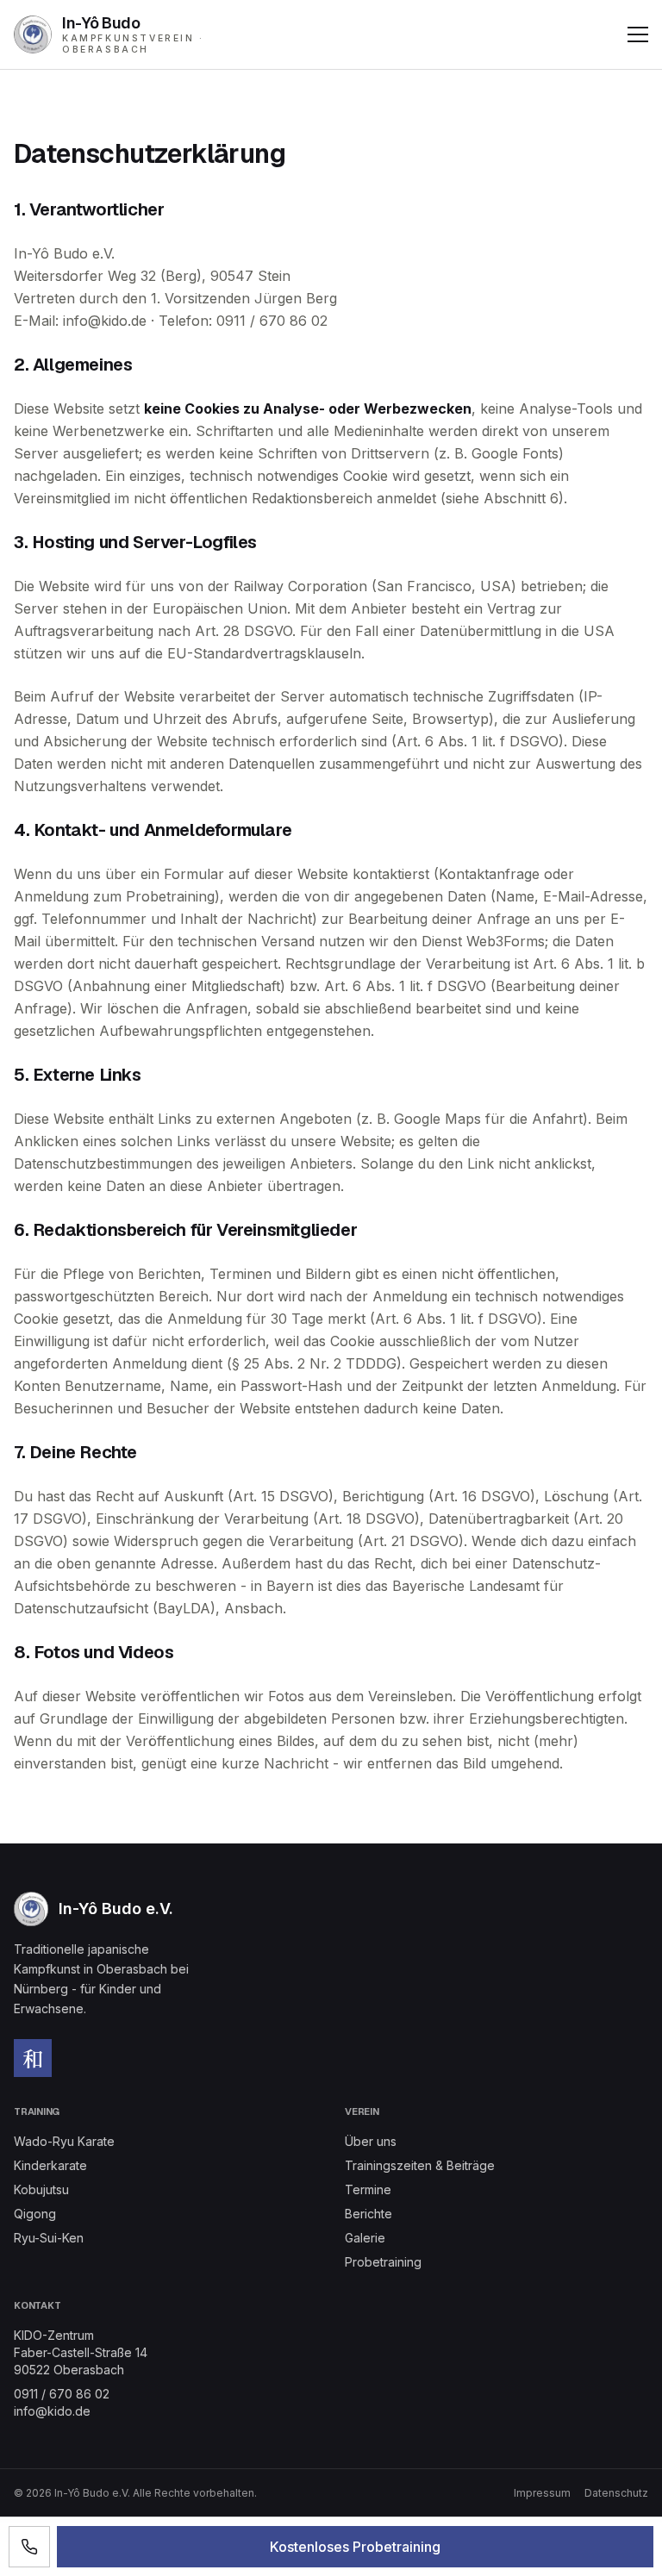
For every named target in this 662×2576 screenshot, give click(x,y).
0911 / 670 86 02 (62, 2394)
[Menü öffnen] (638, 34)
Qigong (35, 2214)
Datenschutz (616, 2493)
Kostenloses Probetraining (355, 2547)
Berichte (368, 2214)
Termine (368, 2189)
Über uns (371, 2141)
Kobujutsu (41, 2189)
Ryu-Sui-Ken (49, 2238)
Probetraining (383, 2262)
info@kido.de (52, 2411)
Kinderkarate (50, 2165)
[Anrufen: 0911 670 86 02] (29, 2547)
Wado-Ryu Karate (64, 2141)
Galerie (365, 2238)
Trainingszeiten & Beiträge (420, 2165)
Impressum (542, 2493)
